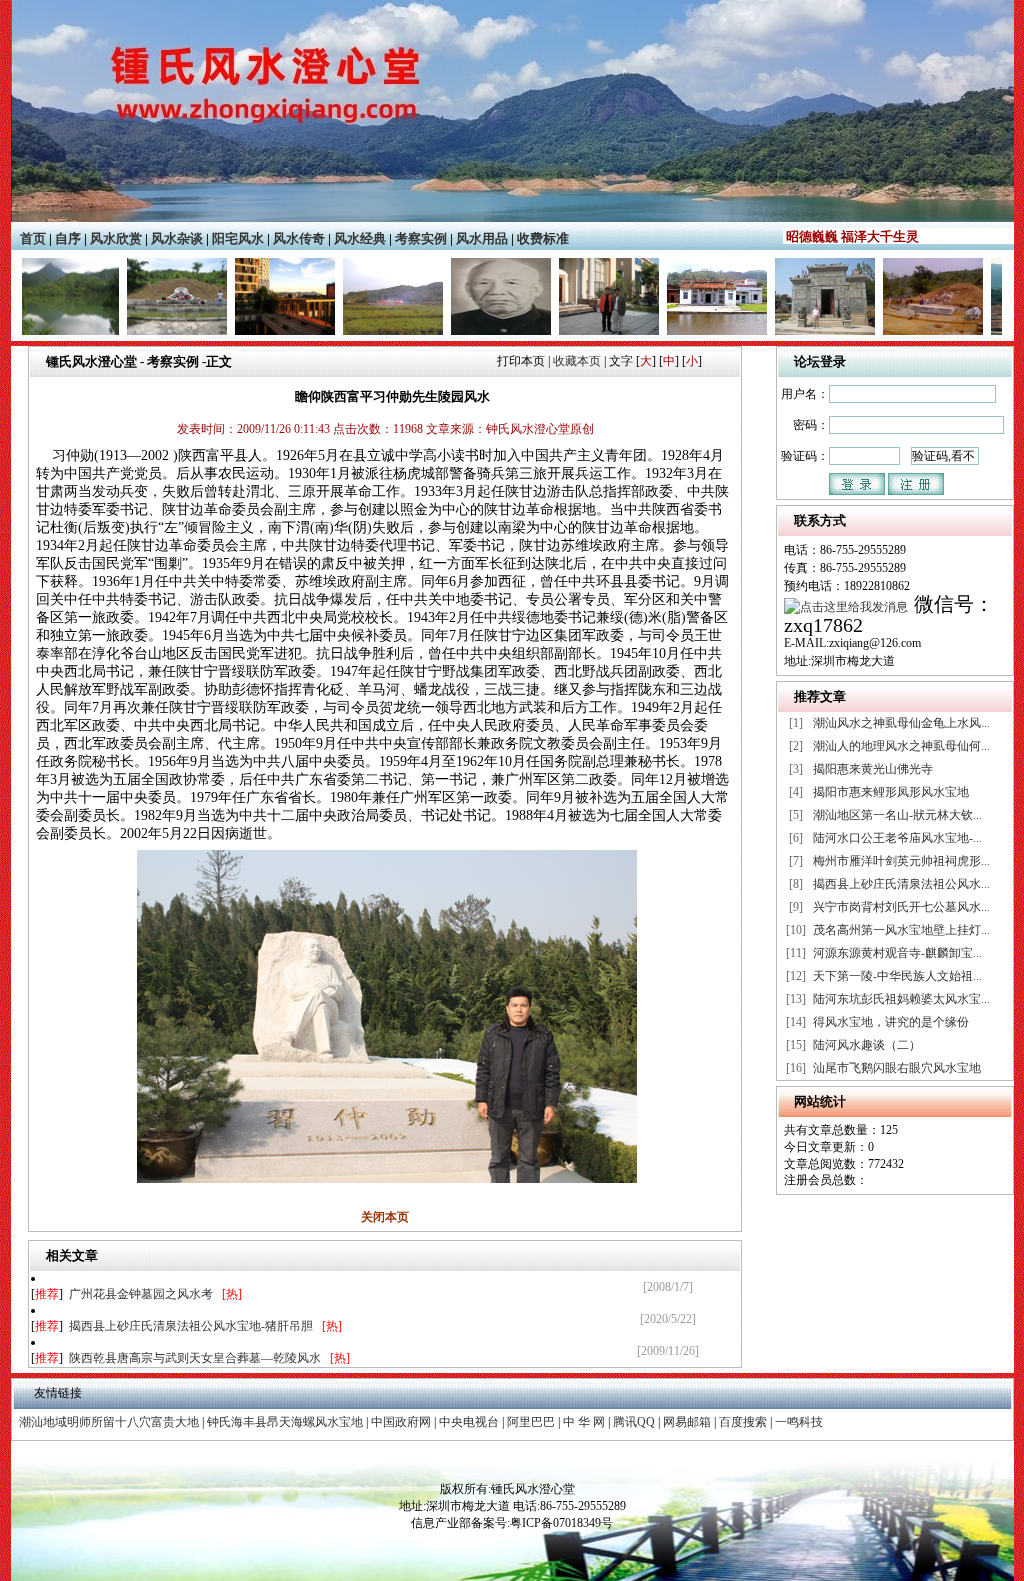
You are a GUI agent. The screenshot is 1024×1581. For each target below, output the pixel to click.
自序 (68, 238)
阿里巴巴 (531, 1422)
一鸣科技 (799, 1422)
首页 (33, 238)
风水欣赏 (116, 238)
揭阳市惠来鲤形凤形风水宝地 (891, 792)
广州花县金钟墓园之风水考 (141, 1294)
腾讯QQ (634, 1422)
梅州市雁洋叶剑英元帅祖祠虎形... (901, 861)
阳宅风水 (238, 238)
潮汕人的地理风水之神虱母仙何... (901, 746)
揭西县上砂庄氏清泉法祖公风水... (901, 884)
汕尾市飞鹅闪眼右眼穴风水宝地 (897, 1068)
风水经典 (360, 238)
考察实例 (421, 238)
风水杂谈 (177, 238)
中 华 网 (584, 1422)
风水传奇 (299, 238)
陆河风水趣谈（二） (867, 1045)
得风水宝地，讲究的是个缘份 (891, 1022)
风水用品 (482, 238)
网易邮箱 (687, 1422)
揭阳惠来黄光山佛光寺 (873, 769)
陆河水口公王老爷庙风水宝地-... (897, 838)
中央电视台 (469, 1422)
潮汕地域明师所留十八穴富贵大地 (109, 1422)
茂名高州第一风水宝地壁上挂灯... (901, 930)
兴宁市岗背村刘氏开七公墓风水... (901, 907)
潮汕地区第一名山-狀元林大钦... (897, 815)
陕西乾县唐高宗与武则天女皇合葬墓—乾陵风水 (195, 1358)
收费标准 (543, 238)
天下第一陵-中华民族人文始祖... (897, 976)
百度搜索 (743, 1422)
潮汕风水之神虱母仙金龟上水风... (901, 723)
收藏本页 (577, 361)
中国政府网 (401, 1422)
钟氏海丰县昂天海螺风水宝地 (285, 1422)
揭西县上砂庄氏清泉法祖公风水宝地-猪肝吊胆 (191, 1326)
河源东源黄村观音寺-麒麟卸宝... (897, 953)
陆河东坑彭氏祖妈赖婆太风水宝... (901, 999)
